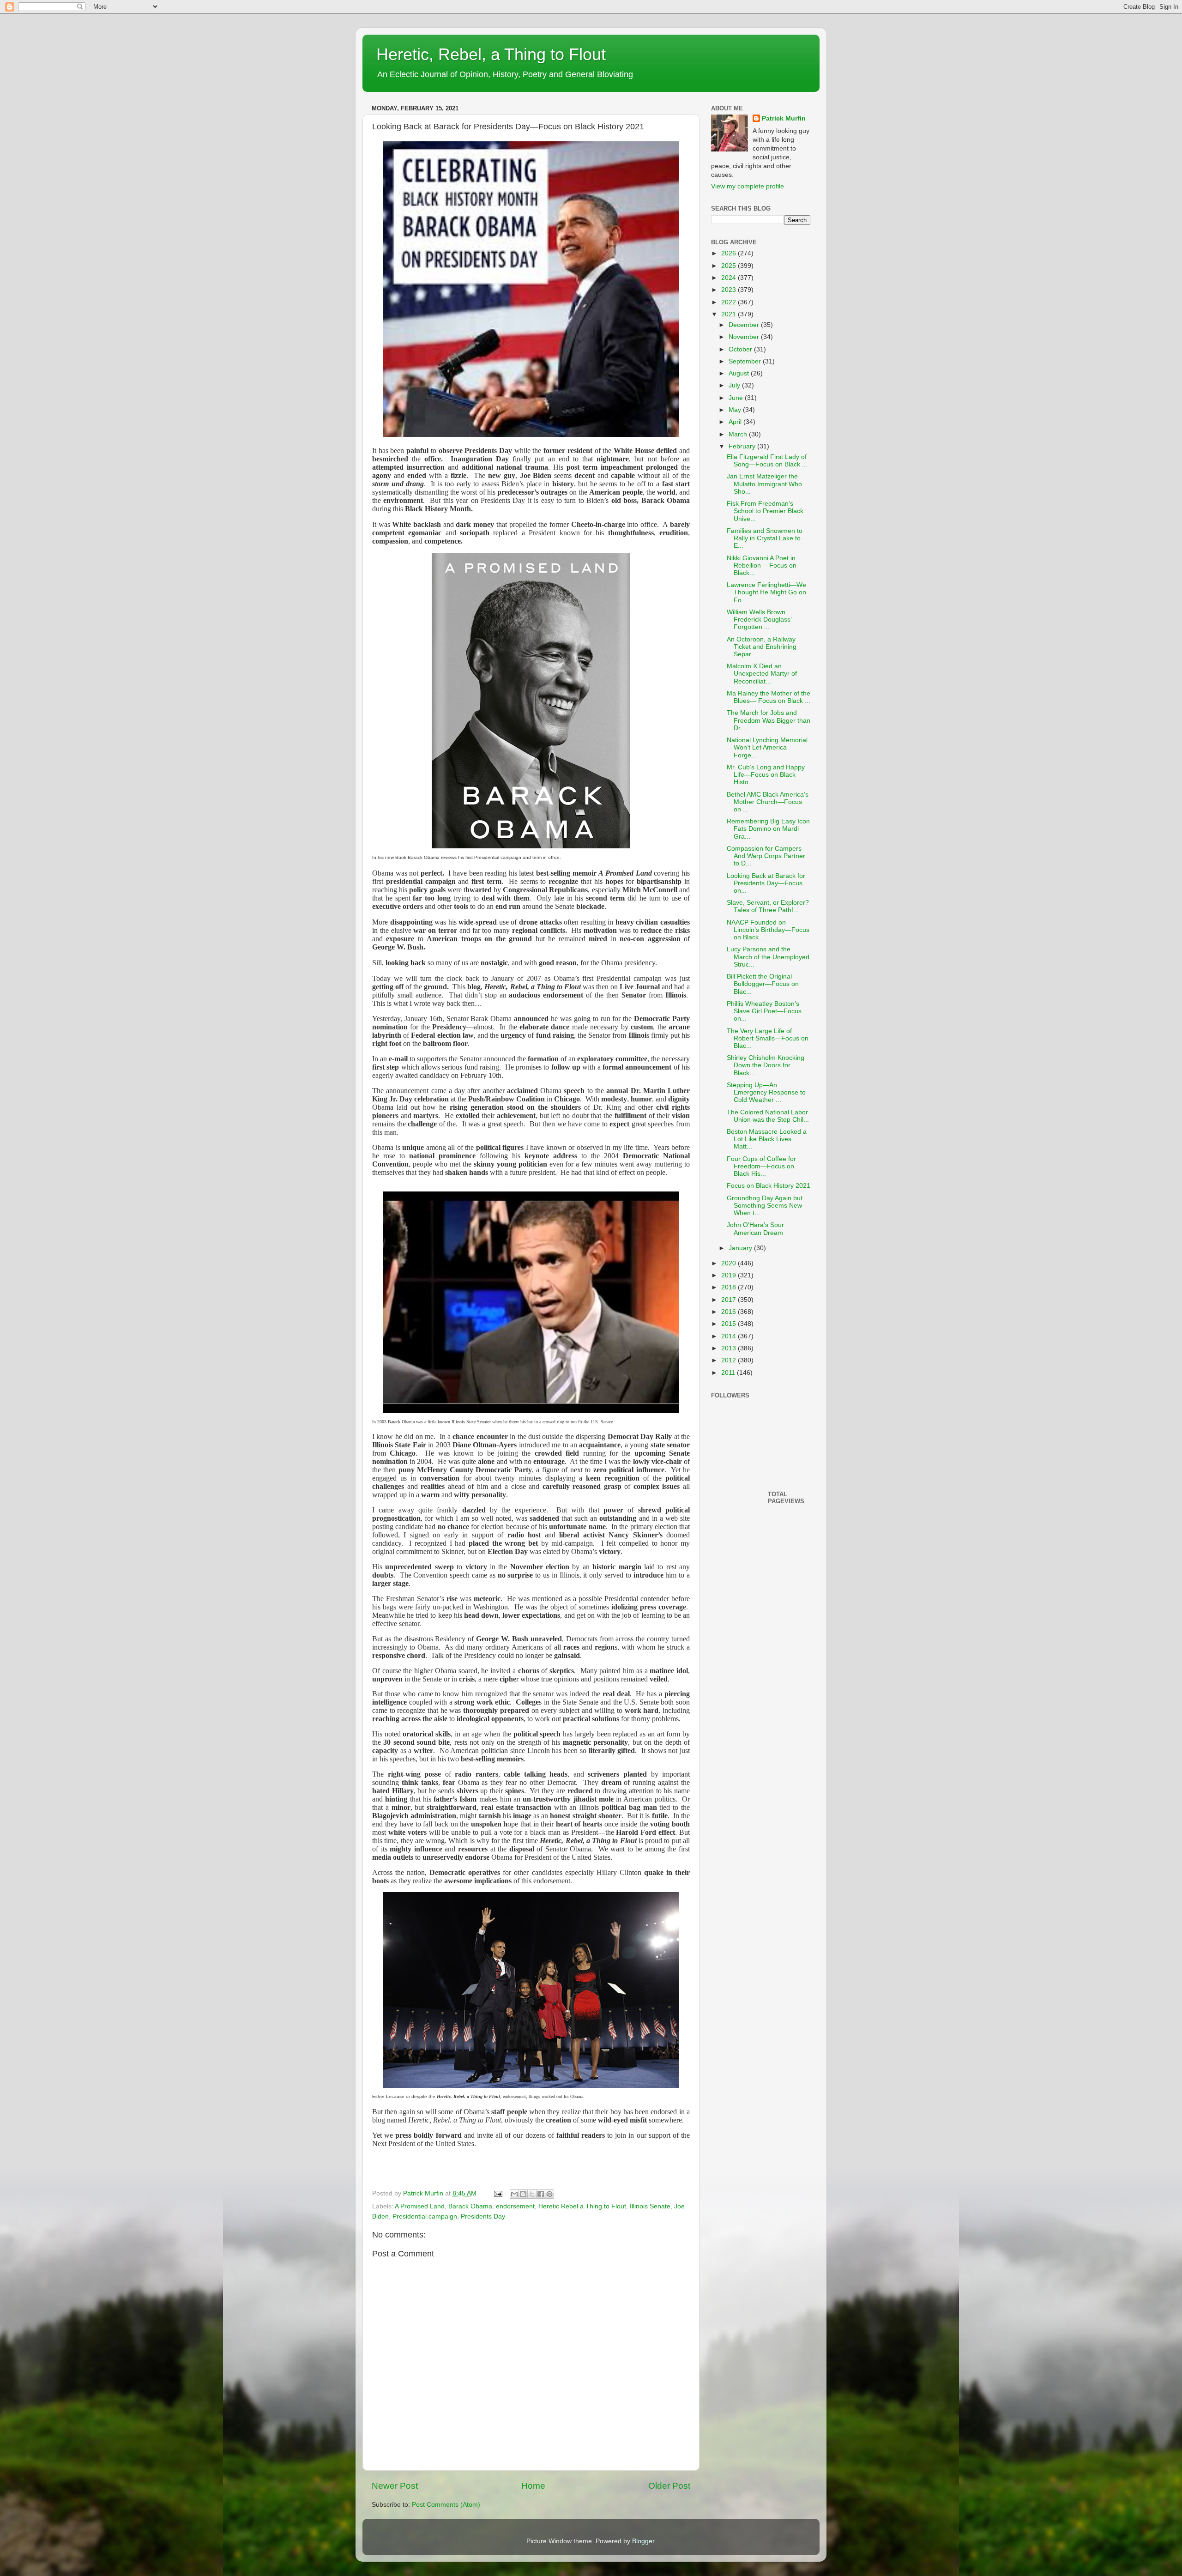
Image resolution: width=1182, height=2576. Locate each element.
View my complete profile (748, 186)
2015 (730, 1324)
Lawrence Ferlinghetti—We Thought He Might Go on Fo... (766, 592)
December (745, 325)
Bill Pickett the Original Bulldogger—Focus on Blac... (763, 984)
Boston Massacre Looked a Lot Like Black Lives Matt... (767, 1139)
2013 (730, 1348)
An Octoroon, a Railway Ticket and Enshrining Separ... (762, 647)
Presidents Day (483, 2216)
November (745, 337)
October (741, 349)
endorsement (515, 2206)
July (735, 385)
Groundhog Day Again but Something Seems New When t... (765, 1206)
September (746, 361)
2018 (730, 1287)
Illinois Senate (650, 2206)
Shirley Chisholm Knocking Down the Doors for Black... (766, 1065)
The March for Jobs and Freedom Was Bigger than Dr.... (769, 720)
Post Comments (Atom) (446, 2505)
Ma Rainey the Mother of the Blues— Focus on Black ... (769, 697)
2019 (730, 1275)
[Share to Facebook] (541, 2194)
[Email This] (514, 2194)
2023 (730, 290)
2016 (730, 1312)
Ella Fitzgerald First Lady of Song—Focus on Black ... (767, 461)
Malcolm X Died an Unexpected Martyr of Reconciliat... (762, 674)
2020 (730, 1263)
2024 (730, 278)
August (740, 373)
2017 (730, 1300)
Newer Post (395, 2486)
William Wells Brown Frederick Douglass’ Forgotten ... (759, 620)
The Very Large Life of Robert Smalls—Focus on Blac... (768, 1038)
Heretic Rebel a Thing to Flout (582, 2206)
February (743, 446)
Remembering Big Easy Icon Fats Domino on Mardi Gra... (768, 829)
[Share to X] (532, 2194)
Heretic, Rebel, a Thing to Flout (491, 54)
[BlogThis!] (523, 2194)
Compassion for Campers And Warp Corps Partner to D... (766, 856)
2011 (729, 1373)
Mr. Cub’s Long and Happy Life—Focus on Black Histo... (766, 775)
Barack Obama (470, 2206)
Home (533, 2486)
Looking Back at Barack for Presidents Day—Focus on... (766, 883)
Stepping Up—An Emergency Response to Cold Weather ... (766, 1092)
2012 (730, 1360)
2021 (730, 314)
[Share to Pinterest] (549, 2194)
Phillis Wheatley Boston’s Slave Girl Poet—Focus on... (764, 1011)
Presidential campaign (425, 2216)
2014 (730, 1336)
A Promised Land (420, 2206)
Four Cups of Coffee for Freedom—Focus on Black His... (761, 1166)
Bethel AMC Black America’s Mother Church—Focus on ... (768, 802)
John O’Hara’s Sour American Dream (755, 1229)
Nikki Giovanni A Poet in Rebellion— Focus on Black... (762, 565)
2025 (730, 266)
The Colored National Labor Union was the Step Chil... (768, 1116)
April (736, 422)
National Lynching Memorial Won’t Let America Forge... (767, 747)
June (737, 398)
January (741, 1248)
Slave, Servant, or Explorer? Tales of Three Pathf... (768, 906)
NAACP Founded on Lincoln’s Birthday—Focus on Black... (768, 930)
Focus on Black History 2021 (769, 1186)
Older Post (669, 2486)
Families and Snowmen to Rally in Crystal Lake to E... (765, 538)
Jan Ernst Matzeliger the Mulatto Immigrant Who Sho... (764, 484)
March (739, 434)
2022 (730, 302)
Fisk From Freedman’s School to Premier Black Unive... (765, 511)
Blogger (643, 2541)
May (736, 410)
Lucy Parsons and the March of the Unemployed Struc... (768, 957)
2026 (730, 253)
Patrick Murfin (784, 118)
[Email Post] (498, 2193)
